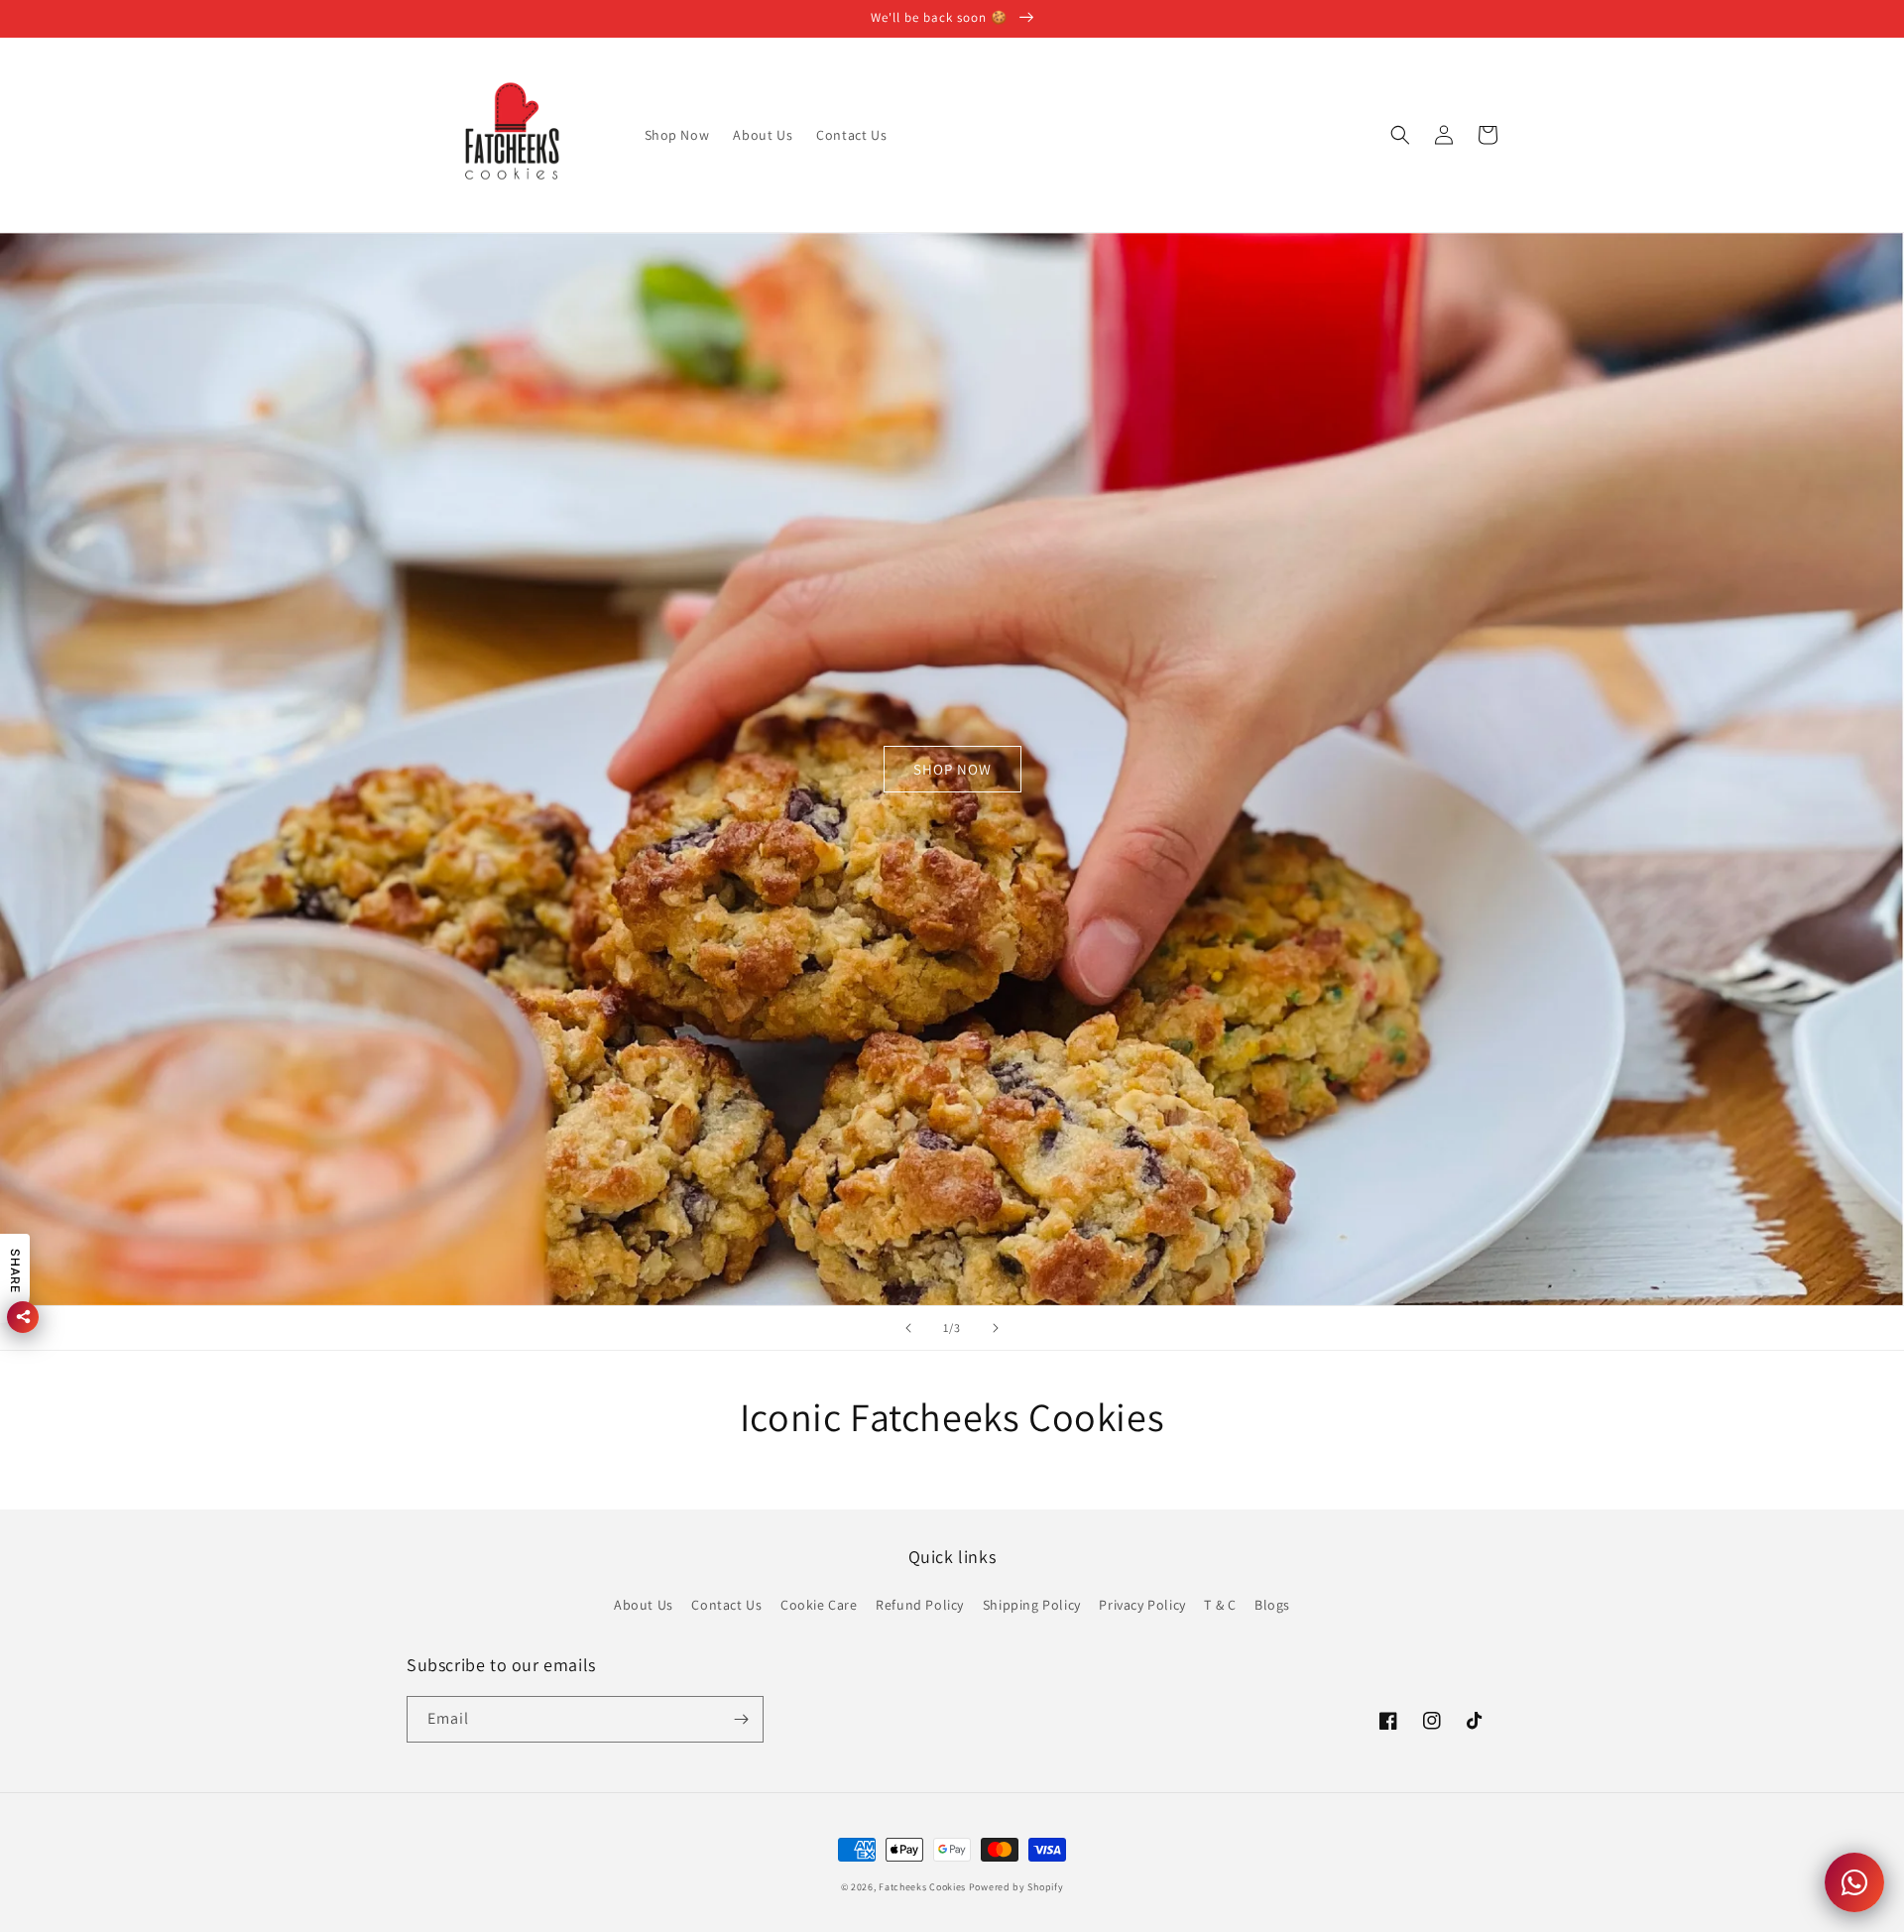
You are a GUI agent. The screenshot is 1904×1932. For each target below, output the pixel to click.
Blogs (1272, 1605)
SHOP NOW (952, 769)
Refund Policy (920, 1605)
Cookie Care (819, 1605)
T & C (1220, 1605)
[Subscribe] (741, 1719)
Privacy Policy (1142, 1605)
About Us (644, 1605)
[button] (1400, 135)
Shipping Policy (1032, 1605)
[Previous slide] (908, 1328)
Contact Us (726, 1605)
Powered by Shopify (1016, 1887)
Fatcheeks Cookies (922, 1887)
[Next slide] (996, 1328)
